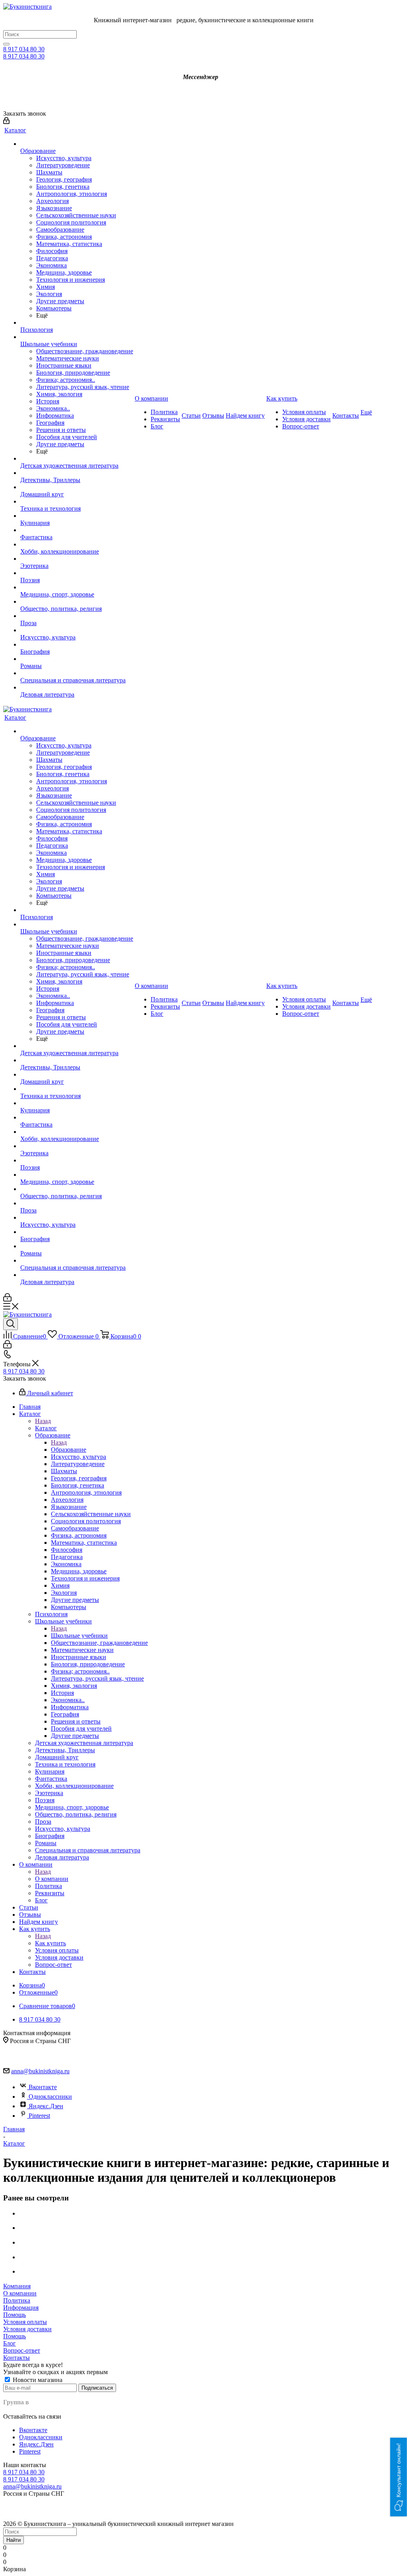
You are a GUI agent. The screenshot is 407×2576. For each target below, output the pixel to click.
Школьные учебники (79, 1636)
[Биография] (77, 645)
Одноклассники (50, 2097)
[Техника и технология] (77, 502)
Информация (21, 2308)
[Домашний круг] (77, 487)
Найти (14, 2540)
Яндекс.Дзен (46, 2106)
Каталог (46, 1428)
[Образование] (77, 144)
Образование (69, 1450)
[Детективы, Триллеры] (77, 473)
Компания (17, 2286)
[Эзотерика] (77, 559)
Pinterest (39, 2116)
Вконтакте (43, 2087)
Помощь (15, 2315)
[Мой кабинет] (6, 122)
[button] (399, 2477)
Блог (10, 2343)
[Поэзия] (77, 573)
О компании (52, 1879)
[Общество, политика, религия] (77, 602)
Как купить (50, 1943)
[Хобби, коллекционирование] (77, 544)
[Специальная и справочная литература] (77, 673)
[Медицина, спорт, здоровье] (77, 587)
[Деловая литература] (77, 688)
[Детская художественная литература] (77, 459)
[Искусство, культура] (77, 630)
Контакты (16, 2358)
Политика (17, 2300)
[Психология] (77, 323)
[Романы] (77, 659)
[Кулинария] (77, 516)
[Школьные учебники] (77, 337)
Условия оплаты (25, 2322)
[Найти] (6, 44)
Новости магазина (37, 2380)
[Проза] (77, 616)
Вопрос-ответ (22, 2350)
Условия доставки (27, 2329)
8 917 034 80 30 (24, 49)
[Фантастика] (77, 530)
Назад (43, 1421)
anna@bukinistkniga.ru (40, 2071)
